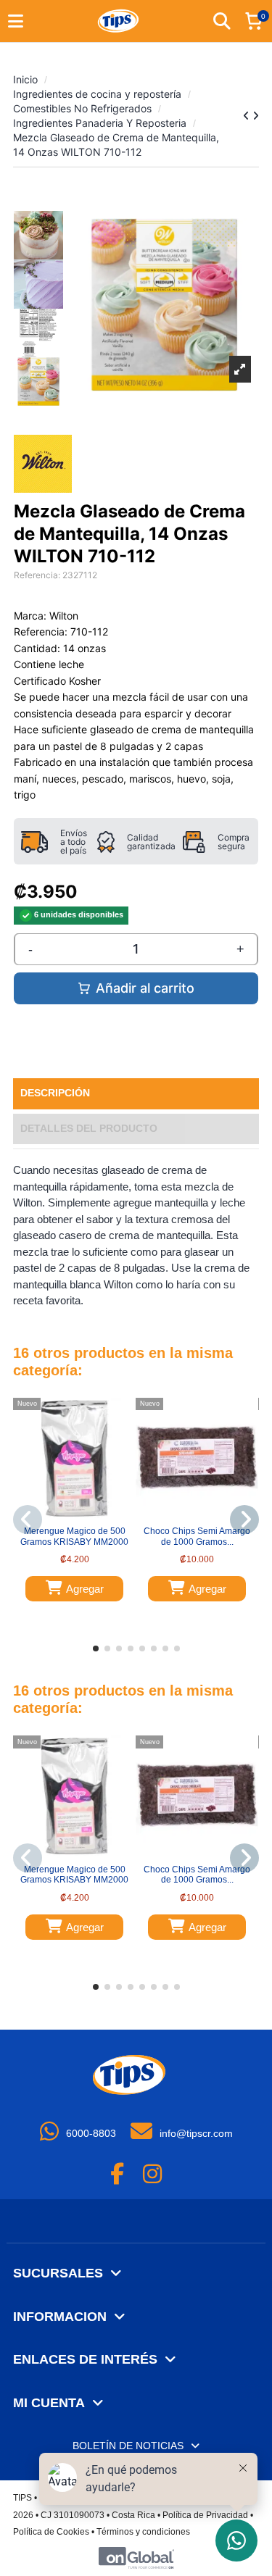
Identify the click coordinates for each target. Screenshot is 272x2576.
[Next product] (256, 116)
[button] (96, 1648)
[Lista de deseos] (65, 1516)
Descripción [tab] (55, 1093)
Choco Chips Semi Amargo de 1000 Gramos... (197, 1536)
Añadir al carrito (145, 988)
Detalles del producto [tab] (89, 1129)
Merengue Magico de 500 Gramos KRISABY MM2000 (74, 1536)
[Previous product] (248, 116)
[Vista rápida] (83, 1516)
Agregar (85, 1589)
